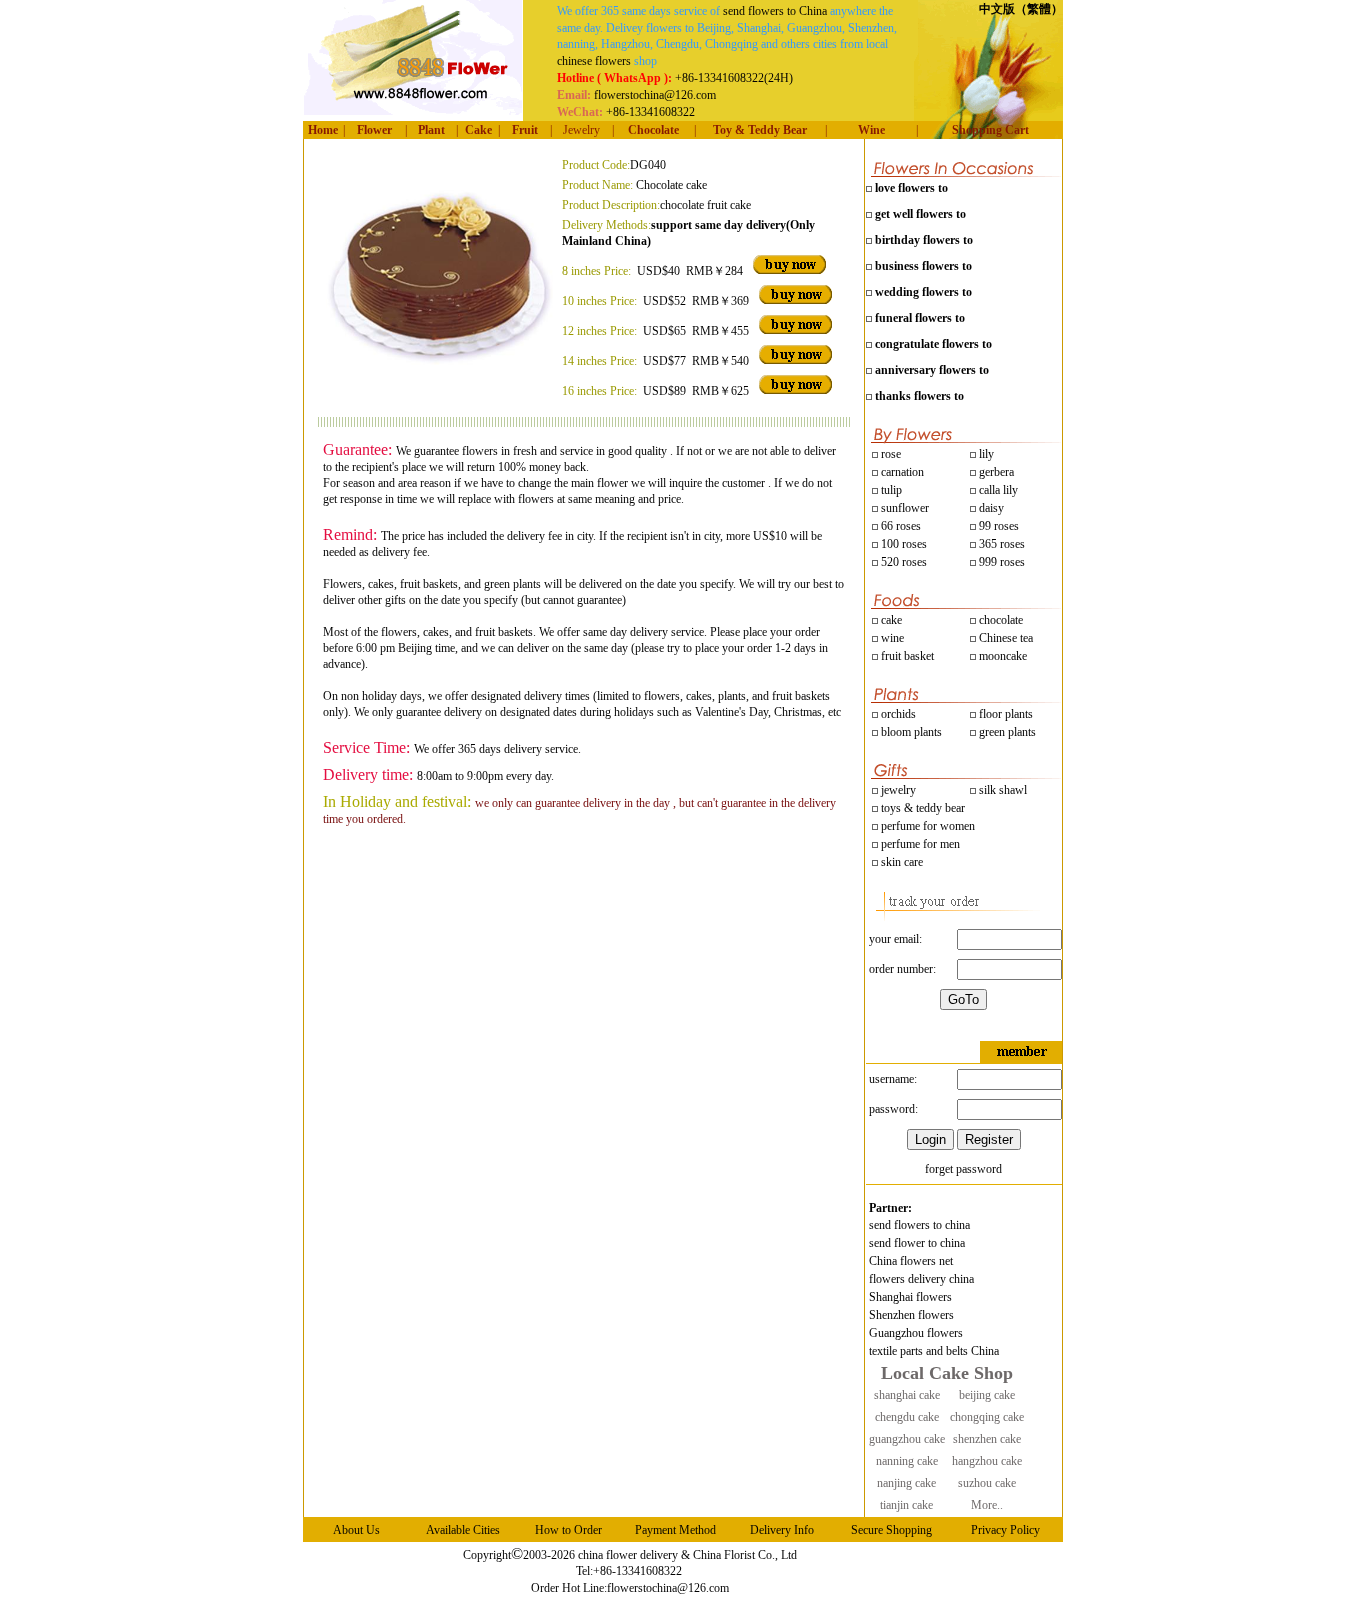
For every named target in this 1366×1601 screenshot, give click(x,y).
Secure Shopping (891, 1530)
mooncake (1001, 656)
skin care (900, 862)
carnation (901, 472)
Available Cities (463, 1530)
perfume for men (919, 844)
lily (986, 454)
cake (890, 620)
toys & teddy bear (921, 808)
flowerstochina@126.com (668, 1588)
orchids (898, 714)
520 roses (902, 562)
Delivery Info (782, 1530)
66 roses (901, 526)
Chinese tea (1004, 638)
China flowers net (911, 1261)
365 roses (1000, 544)
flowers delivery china (921, 1279)
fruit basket (907, 656)
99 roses (999, 526)
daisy (990, 508)
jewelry (897, 790)
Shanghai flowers (910, 1297)
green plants (1007, 732)
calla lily (997, 490)
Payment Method (675, 1530)
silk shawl (1001, 790)
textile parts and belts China (934, 1351)
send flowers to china (919, 1225)
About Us (356, 1530)
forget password (963, 1169)
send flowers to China (775, 11)
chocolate (999, 620)
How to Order (568, 1530)
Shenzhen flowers (911, 1315)
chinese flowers (594, 61)
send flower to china (917, 1243)
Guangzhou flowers (916, 1333)
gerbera (995, 472)
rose (891, 454)
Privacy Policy (1005, 1530)
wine (891, 638)
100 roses (902, 544)
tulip (890, 490)
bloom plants (911, 732)
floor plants (1006, 714)
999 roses (1000, 562)
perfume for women (926, 826)
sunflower (903, 508)
